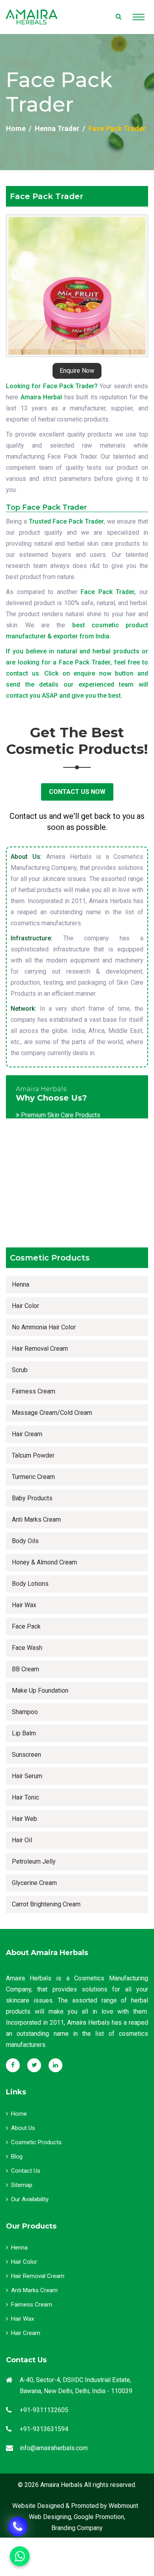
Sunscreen (26, 1755)
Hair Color (25, 1306)
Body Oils (25, 1541)
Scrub (20, 1370)
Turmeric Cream (33, 1477)
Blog (17, 2156)
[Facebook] (13, 2065)
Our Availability (30, 2199)
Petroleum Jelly (34, 1861)
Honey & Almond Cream (44, 1562)
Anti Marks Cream (36, 1520)
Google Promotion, (100, 2517)
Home (16, 128)
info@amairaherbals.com (54, 2448)
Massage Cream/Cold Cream (52, 1413)
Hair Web (24, 1819)
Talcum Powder (33, 1455)
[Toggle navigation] (139, 17)
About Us (23, 2128)
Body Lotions (30, 1584)
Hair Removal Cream (40, 1349)
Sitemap (22, 2185)
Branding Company (77, 2528)
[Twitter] (34, 2065)
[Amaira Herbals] (32, 17)
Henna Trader (57, 128)
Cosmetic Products (36, 2142)
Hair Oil (22, 1840)
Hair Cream (27, 1434)
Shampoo (25, 1712)
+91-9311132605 (44, 2410)
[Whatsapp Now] (18, 2527)
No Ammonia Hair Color (44, 1327)
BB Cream (25, 1669)
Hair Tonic (25, 1797)
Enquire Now (77, 371)
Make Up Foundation (40, 1690)
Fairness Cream (34, 1391)
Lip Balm (24, 1733)
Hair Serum (27, 1776)
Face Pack (26, 1626)
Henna (21, 1284)
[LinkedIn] (55, 2065)
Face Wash (27, 1648)
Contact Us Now (77, 792)
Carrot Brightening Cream (46, 1904)
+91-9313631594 (44, 2429)
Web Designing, (51, 2517)
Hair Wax (24, 1605)
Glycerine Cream (34, 1883)
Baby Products (32, 1498)
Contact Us (26, 2171)
